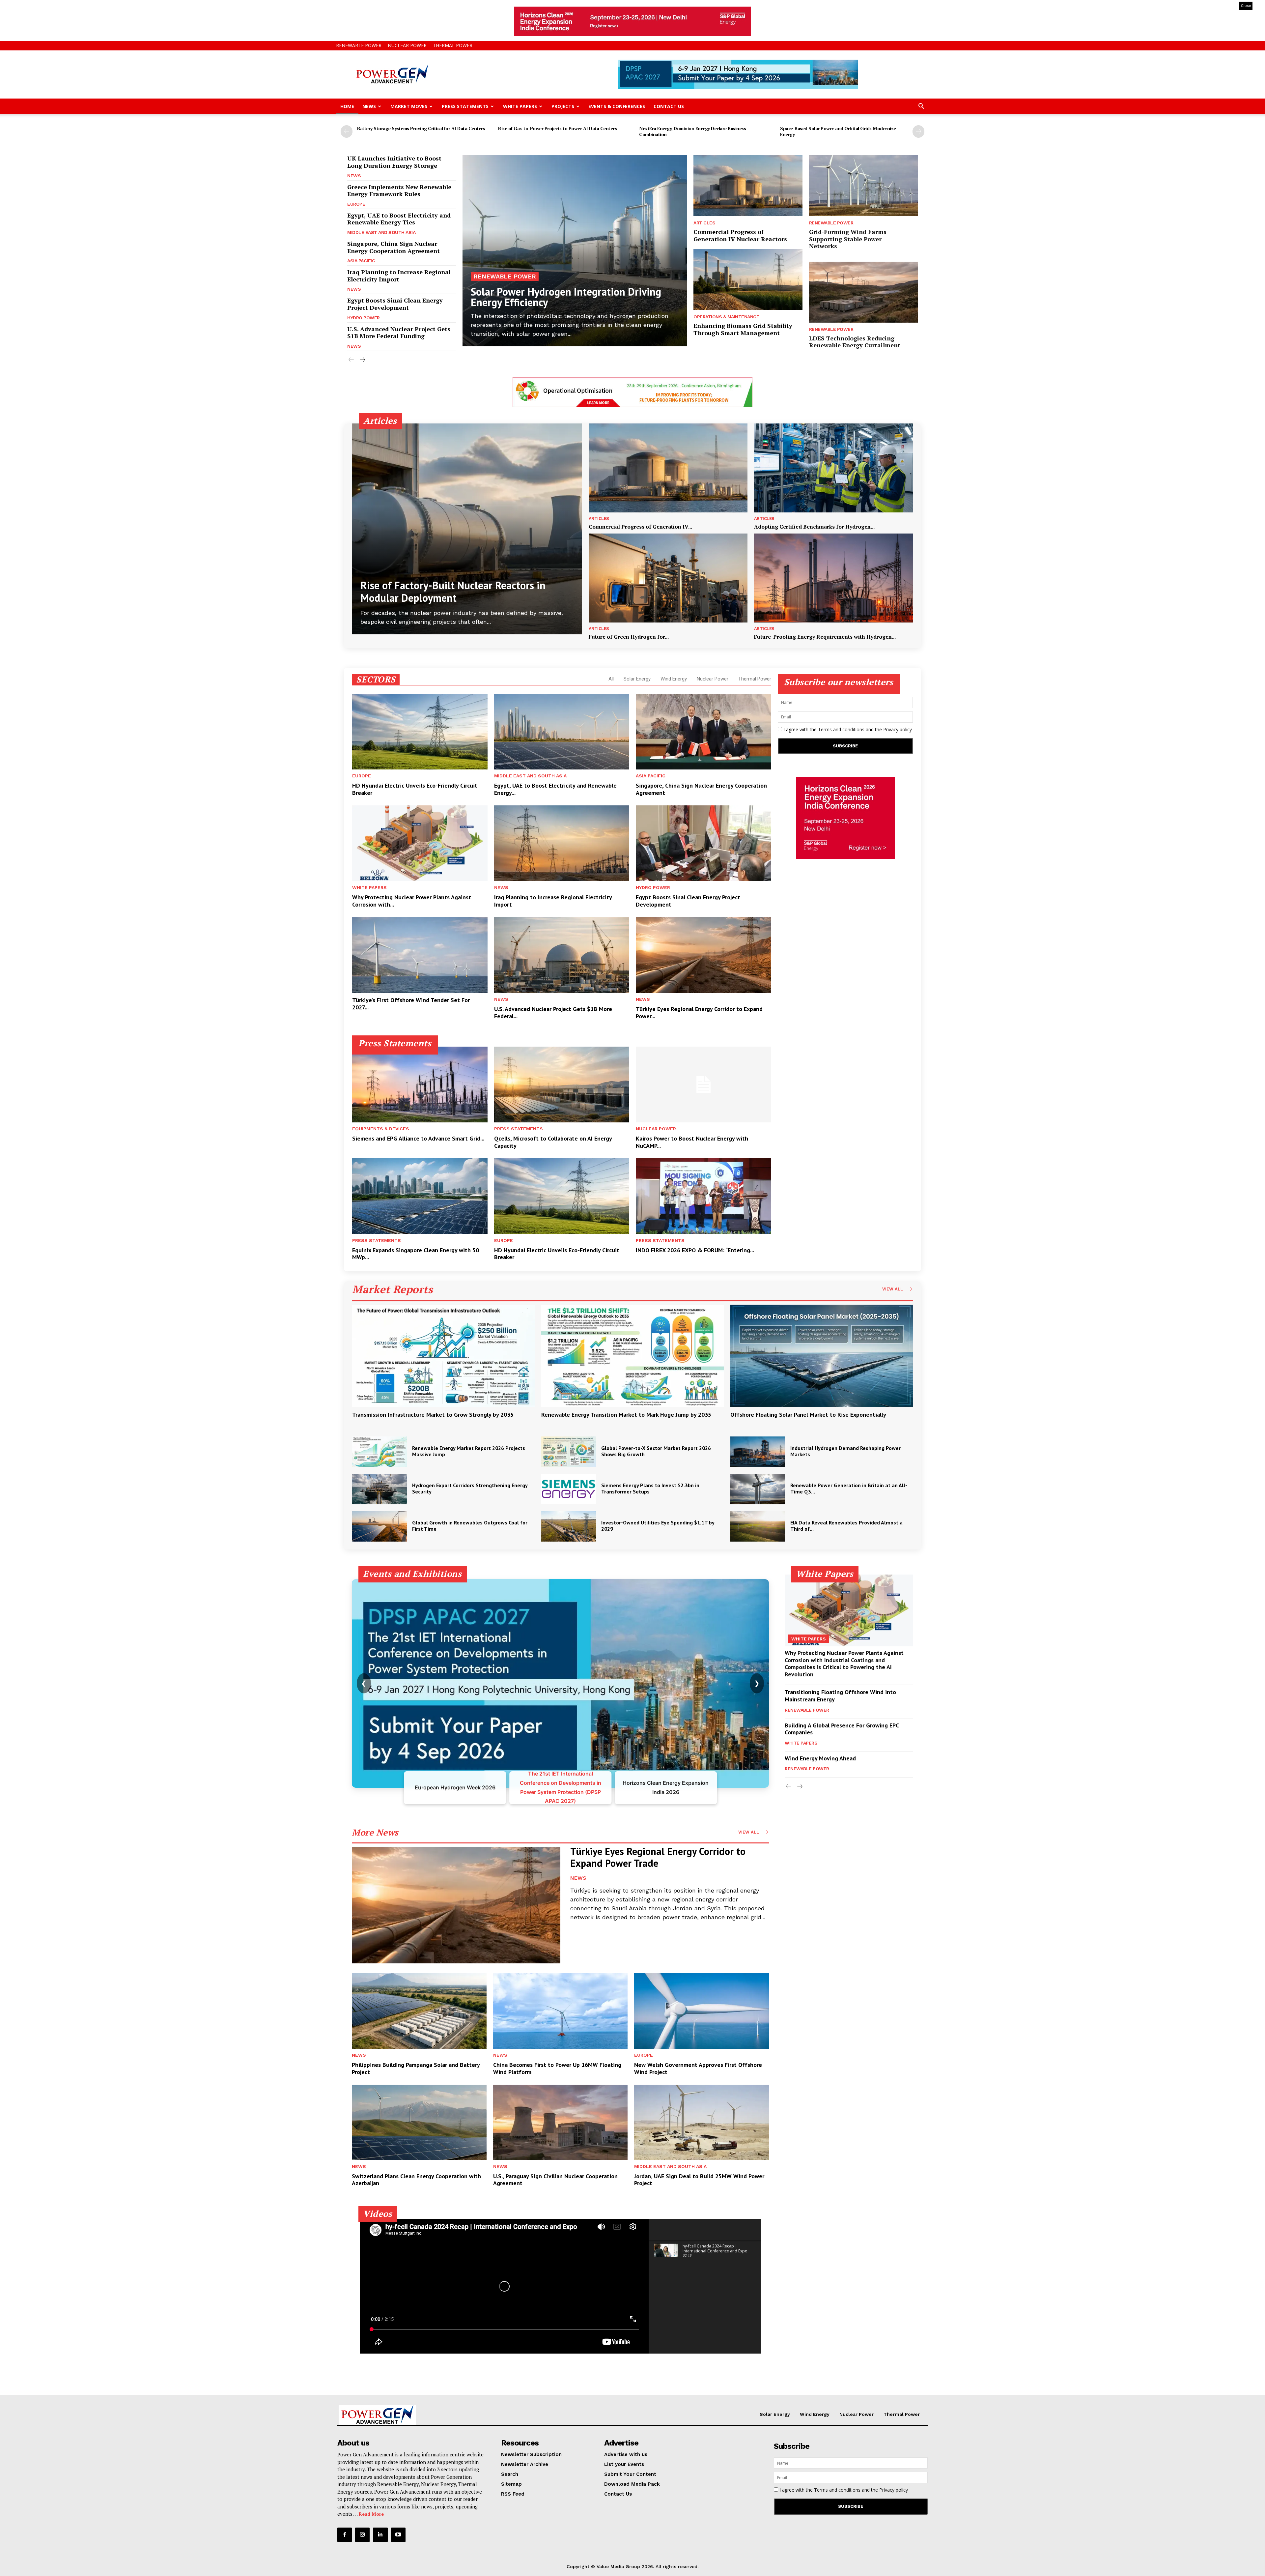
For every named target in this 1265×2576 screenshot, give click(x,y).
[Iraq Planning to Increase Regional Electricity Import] (562, 843)
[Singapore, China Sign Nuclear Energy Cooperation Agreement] (703, 732)
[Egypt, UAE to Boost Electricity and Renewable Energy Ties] (562, 732)
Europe (356, 204)
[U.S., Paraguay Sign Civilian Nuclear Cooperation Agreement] (561, 2122)
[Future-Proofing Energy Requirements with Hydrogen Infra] (833, 578)
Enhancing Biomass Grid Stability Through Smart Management (743, 329)
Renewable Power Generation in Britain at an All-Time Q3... (849, 1488)
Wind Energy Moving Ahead (820, 1758)
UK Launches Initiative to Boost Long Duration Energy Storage (394, 162)
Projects (563, 106)
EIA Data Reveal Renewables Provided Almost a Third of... (846, 1526)
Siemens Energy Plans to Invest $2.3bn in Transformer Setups (650, 1488)
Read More (371, 2514)
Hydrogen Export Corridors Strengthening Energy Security (470, 1488)
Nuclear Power (407, 45)
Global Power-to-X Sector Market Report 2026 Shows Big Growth (656, 1451)
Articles (704, 223)
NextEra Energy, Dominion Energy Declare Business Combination (692, 131)
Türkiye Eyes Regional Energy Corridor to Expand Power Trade (658, 1857)
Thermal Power (453, 45)
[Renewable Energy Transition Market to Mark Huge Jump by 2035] (632, 1356)
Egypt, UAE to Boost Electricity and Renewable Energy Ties (399, 219)
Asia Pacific (361, 261)
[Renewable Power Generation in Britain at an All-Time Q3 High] (758, 1489)
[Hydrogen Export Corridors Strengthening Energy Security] (379, 1489)
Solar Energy (637, 679)
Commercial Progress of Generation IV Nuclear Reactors (740, 235)
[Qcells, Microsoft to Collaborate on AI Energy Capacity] (562, 1085)
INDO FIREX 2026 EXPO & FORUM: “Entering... (695, 1250)
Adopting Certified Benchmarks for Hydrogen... (814, 527)
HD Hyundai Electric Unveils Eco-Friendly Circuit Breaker (415, 789)
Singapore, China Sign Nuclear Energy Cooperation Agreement (394, 247)
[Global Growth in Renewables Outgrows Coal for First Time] (379, 1526)
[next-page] (918, 131)
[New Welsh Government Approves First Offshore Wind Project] (702, 2011)
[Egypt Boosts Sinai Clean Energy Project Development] (703, 843)
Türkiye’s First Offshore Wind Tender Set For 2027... (411, 1004)
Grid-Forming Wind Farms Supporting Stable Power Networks (848, 239)
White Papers (520, 106)
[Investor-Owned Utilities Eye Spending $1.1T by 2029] (569, 1526)
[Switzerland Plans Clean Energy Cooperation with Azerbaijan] (419, 2122)
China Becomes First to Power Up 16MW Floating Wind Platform (557, 2068)
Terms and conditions (841, 729)
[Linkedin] (380, 2535)
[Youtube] (398, 2535)
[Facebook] (345, 2535)
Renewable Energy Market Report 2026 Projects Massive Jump (469, 1451)
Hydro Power (364, 318)
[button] (921, 107)
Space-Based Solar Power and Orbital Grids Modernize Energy (838, 131)
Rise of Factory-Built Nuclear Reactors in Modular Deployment (453, 592)
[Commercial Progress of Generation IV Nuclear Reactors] (748, 186)
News (369, 106)
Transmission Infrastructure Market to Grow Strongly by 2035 (433, 1415)
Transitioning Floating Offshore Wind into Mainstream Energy (840, 1696)
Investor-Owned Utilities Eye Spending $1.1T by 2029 (658, 1526)
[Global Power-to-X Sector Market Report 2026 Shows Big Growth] (569, 1452)
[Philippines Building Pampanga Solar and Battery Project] (419, 2011)
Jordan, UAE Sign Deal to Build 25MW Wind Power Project (699, 2180)
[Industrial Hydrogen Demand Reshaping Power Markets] (758, 1452)
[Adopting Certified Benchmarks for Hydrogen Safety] (833, 468)
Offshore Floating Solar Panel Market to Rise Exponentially (808, 1415)
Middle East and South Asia (381, 232)
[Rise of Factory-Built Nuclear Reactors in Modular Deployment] (467, 529)
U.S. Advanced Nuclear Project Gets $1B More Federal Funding (399, 333)
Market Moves (409, 106)
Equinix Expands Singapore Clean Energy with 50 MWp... (416, 1254)
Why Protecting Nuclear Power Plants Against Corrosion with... (412, 901)
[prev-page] (347, 131)
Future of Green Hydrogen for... (629, 637)
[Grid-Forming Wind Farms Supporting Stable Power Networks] (863, 186)
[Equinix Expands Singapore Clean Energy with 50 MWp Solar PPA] (420, 1196)
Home (347, 106)
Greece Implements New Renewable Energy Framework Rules (399, 190)
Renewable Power (359, 45)
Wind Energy (674, 679)
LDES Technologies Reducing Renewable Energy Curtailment (855, 342)
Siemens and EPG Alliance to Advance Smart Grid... (418, 1138)
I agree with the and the (847, 729)
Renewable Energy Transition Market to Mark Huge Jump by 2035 (626, 1415)
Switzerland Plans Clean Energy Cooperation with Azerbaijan (416, 2180)
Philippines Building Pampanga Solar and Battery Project (416, 2068)
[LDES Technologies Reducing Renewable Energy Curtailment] (863, 292)
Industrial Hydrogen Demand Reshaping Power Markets (845, 1451)
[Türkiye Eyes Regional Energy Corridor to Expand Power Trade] (703, 955)
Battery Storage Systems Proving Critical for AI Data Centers (421, 128)
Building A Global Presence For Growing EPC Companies (842, 1729)
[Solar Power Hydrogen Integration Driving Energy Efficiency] (575, 251)
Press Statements (465, 106)
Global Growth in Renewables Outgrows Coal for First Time (470, 1526)
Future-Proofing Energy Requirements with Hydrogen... (825, 637)
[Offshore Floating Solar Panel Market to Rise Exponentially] (822, 1356)
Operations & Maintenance (726, 317)
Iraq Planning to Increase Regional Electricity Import (399, 275)
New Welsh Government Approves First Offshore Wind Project (698, 2068)
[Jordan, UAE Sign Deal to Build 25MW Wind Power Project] (702, 2122)
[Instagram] (362, 2535)
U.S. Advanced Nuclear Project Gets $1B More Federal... (553, 1013)
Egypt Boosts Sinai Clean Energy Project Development (395, 304)
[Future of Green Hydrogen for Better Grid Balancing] (668, 578)
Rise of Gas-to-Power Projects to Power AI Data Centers (557, 128)
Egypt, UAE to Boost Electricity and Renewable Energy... (555, 789)
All (611, 679)
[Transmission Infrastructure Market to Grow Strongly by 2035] (443, 1356)
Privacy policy (898, 729)
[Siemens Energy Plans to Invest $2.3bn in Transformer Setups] (569, 1489)
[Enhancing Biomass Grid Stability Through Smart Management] (748, 280)
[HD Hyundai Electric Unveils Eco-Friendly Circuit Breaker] (420, 732)
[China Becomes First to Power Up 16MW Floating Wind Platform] (561, 2011)
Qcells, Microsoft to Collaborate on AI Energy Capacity (553, 1142)
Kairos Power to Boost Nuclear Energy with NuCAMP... (692, 1142)
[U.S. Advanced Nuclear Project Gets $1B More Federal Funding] (562, 955)
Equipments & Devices (381, 1129)
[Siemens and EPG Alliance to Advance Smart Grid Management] (420, 1085)
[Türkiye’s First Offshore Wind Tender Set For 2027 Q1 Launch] (420, 955)
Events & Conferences (617, 106)
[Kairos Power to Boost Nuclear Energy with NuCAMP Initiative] (703, 1085)
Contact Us (669, 106)
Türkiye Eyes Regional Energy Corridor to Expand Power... (699, 1013)
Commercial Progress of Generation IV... (640, 527)
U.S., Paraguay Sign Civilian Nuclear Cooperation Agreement (555, 2180)
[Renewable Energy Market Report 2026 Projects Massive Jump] (379, 1452)
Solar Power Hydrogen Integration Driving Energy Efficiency (566, 297)
